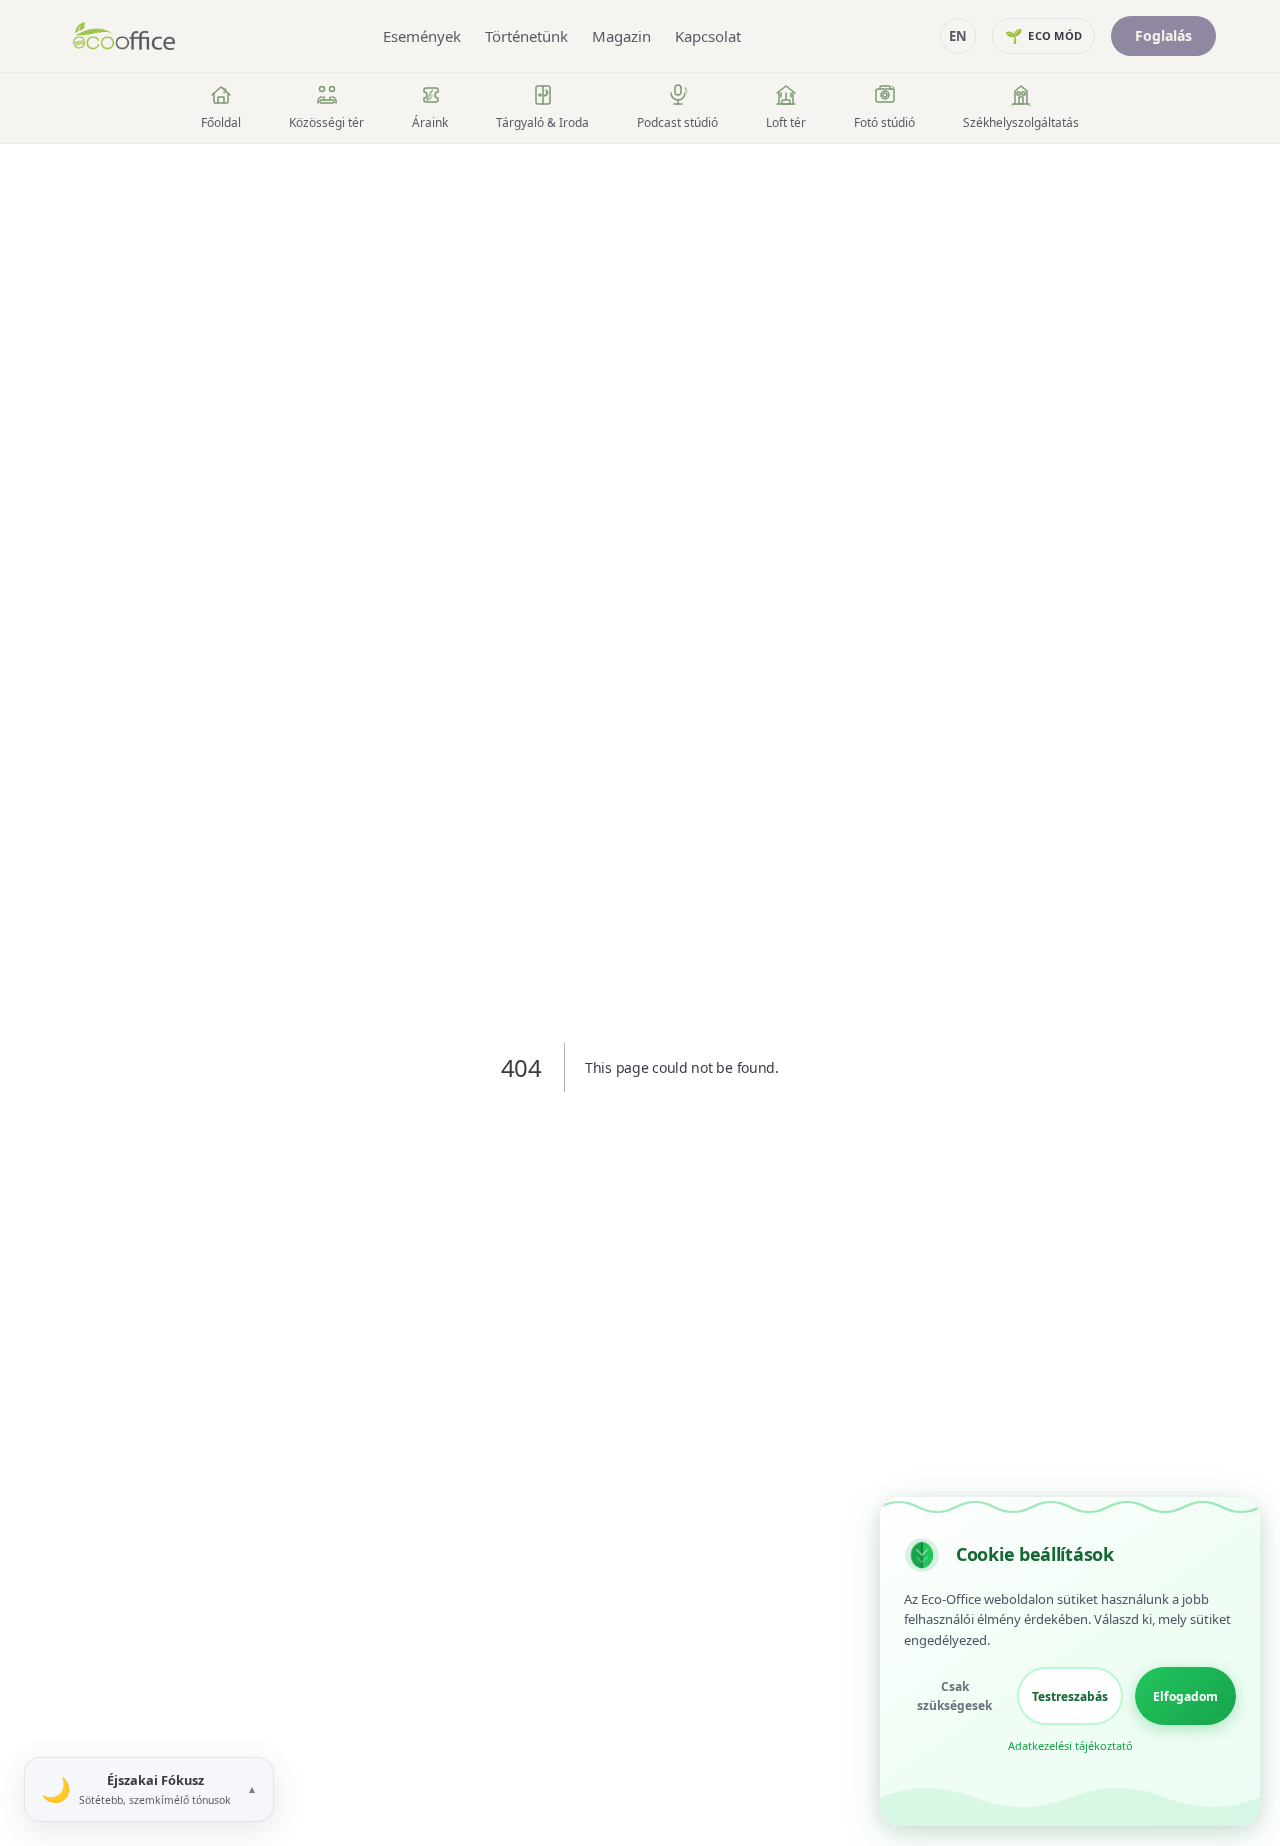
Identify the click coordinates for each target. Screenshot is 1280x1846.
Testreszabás (1070, 1696)
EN (958, 36)
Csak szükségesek (954, 1696)
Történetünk (526, 36)
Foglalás (1163, 35)
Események (422, 36)
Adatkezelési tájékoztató (1070, 1745)
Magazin (621, 36)
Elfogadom (1185, 1696)
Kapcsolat (708, 36)
